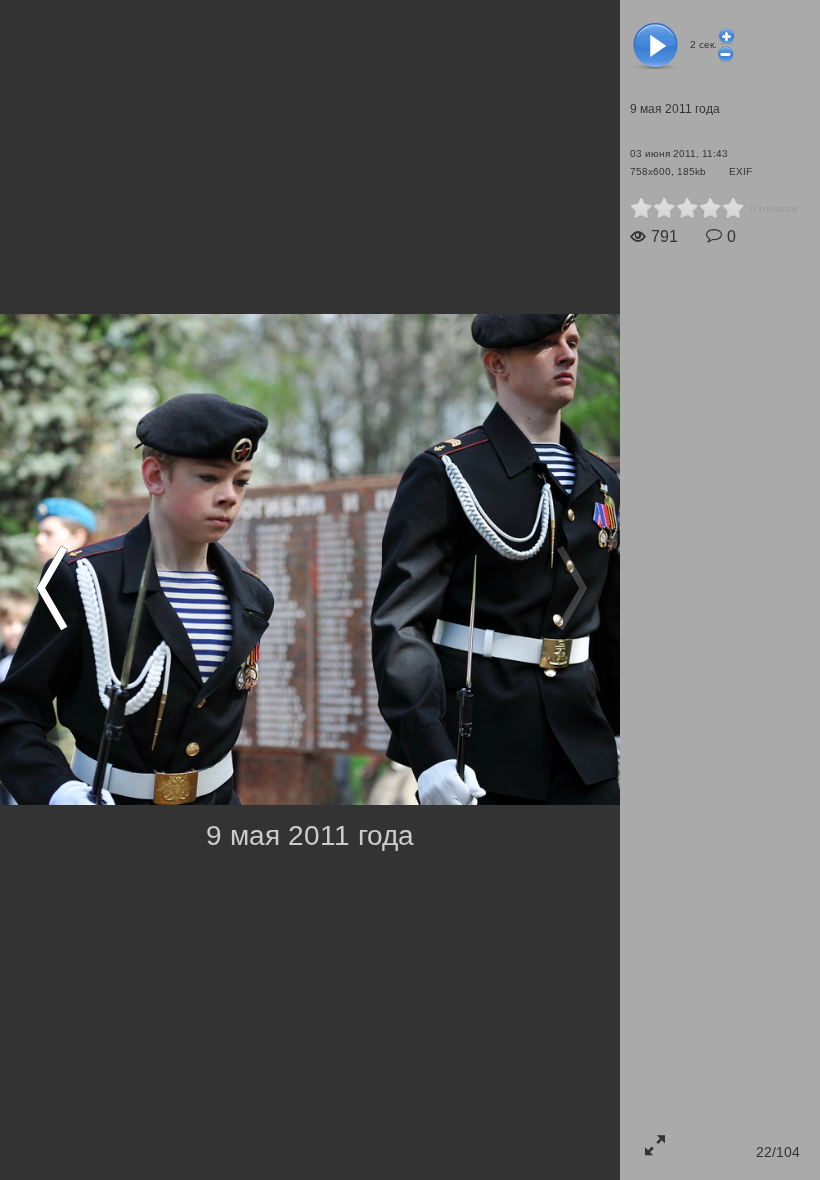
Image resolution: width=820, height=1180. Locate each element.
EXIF (740, 171)
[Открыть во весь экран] (655, 1145)
